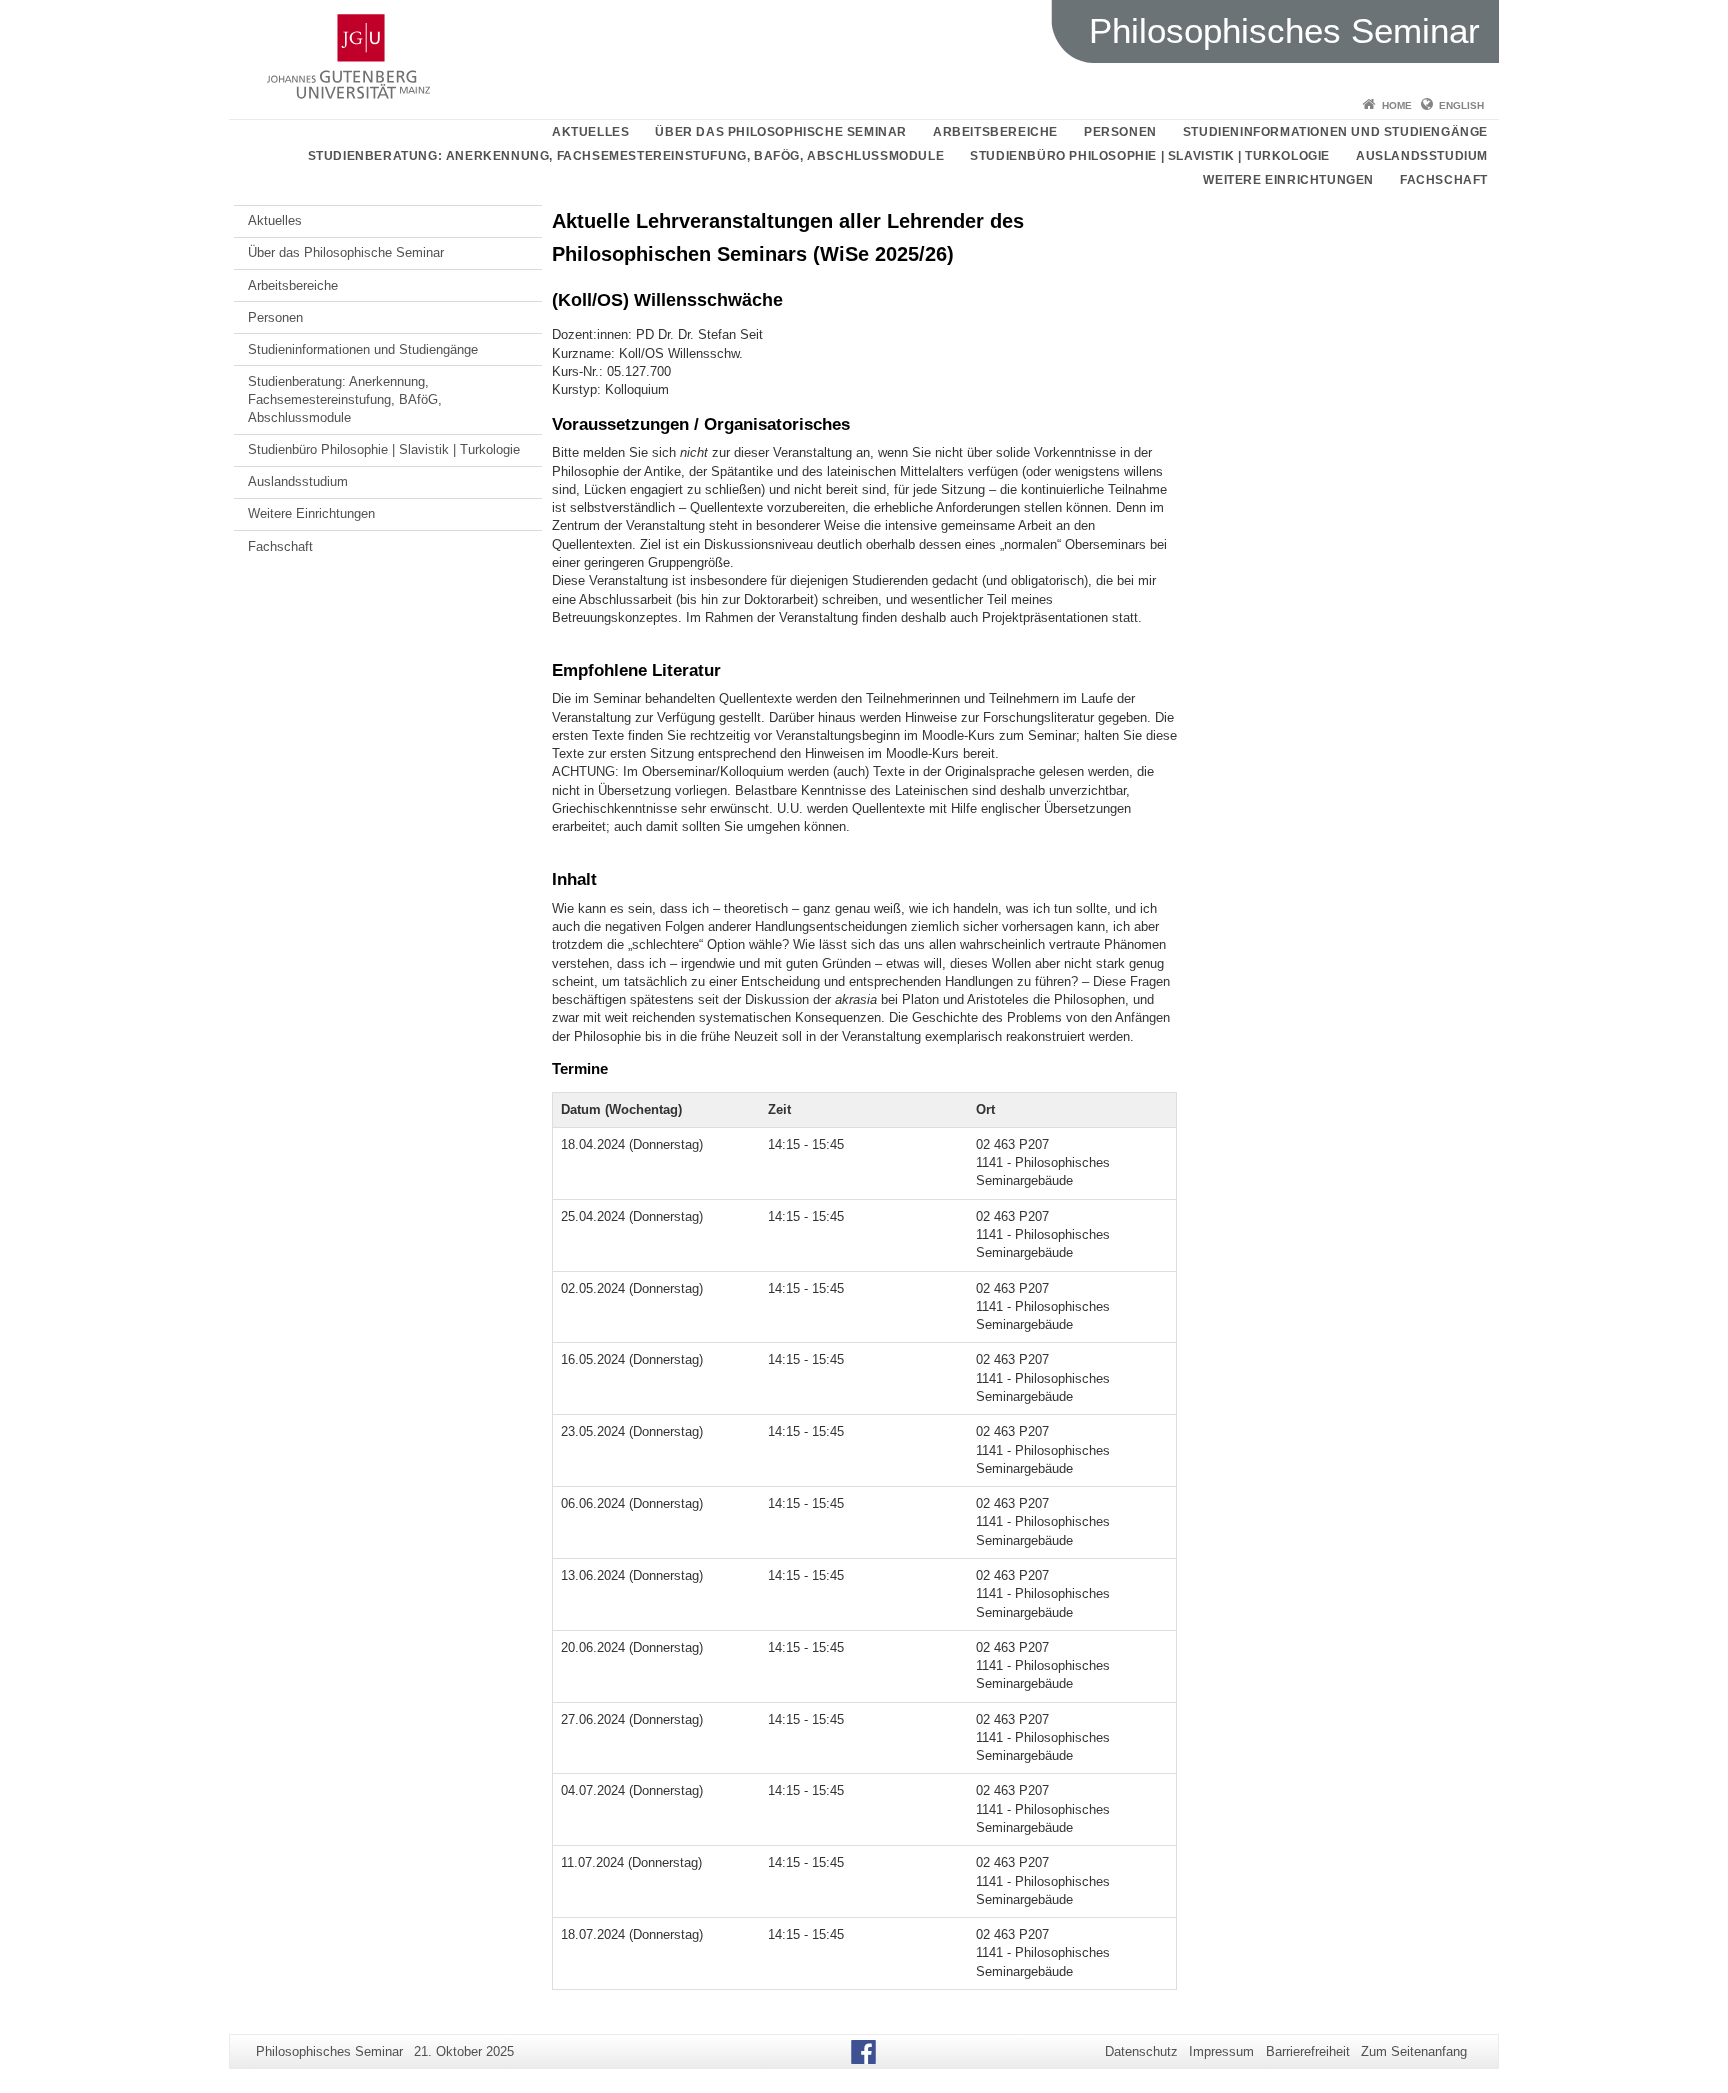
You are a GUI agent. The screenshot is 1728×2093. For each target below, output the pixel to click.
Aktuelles (590, 132)
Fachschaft (1444, 180)
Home (1397, 105)
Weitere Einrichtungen (1288, 180)
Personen (1120, 132)
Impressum (1221, 2051)
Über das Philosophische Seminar (781, 132)
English (1461, 105)
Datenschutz (1141, 2051)
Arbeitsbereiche (995, 132)
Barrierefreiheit (1308, 2051)
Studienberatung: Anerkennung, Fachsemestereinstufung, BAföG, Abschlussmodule (626, 156)
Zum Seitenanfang (1414, 2051)
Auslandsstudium (1422, 156)
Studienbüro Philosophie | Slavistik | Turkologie (1150, 156)
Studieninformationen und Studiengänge (1335, 132)
